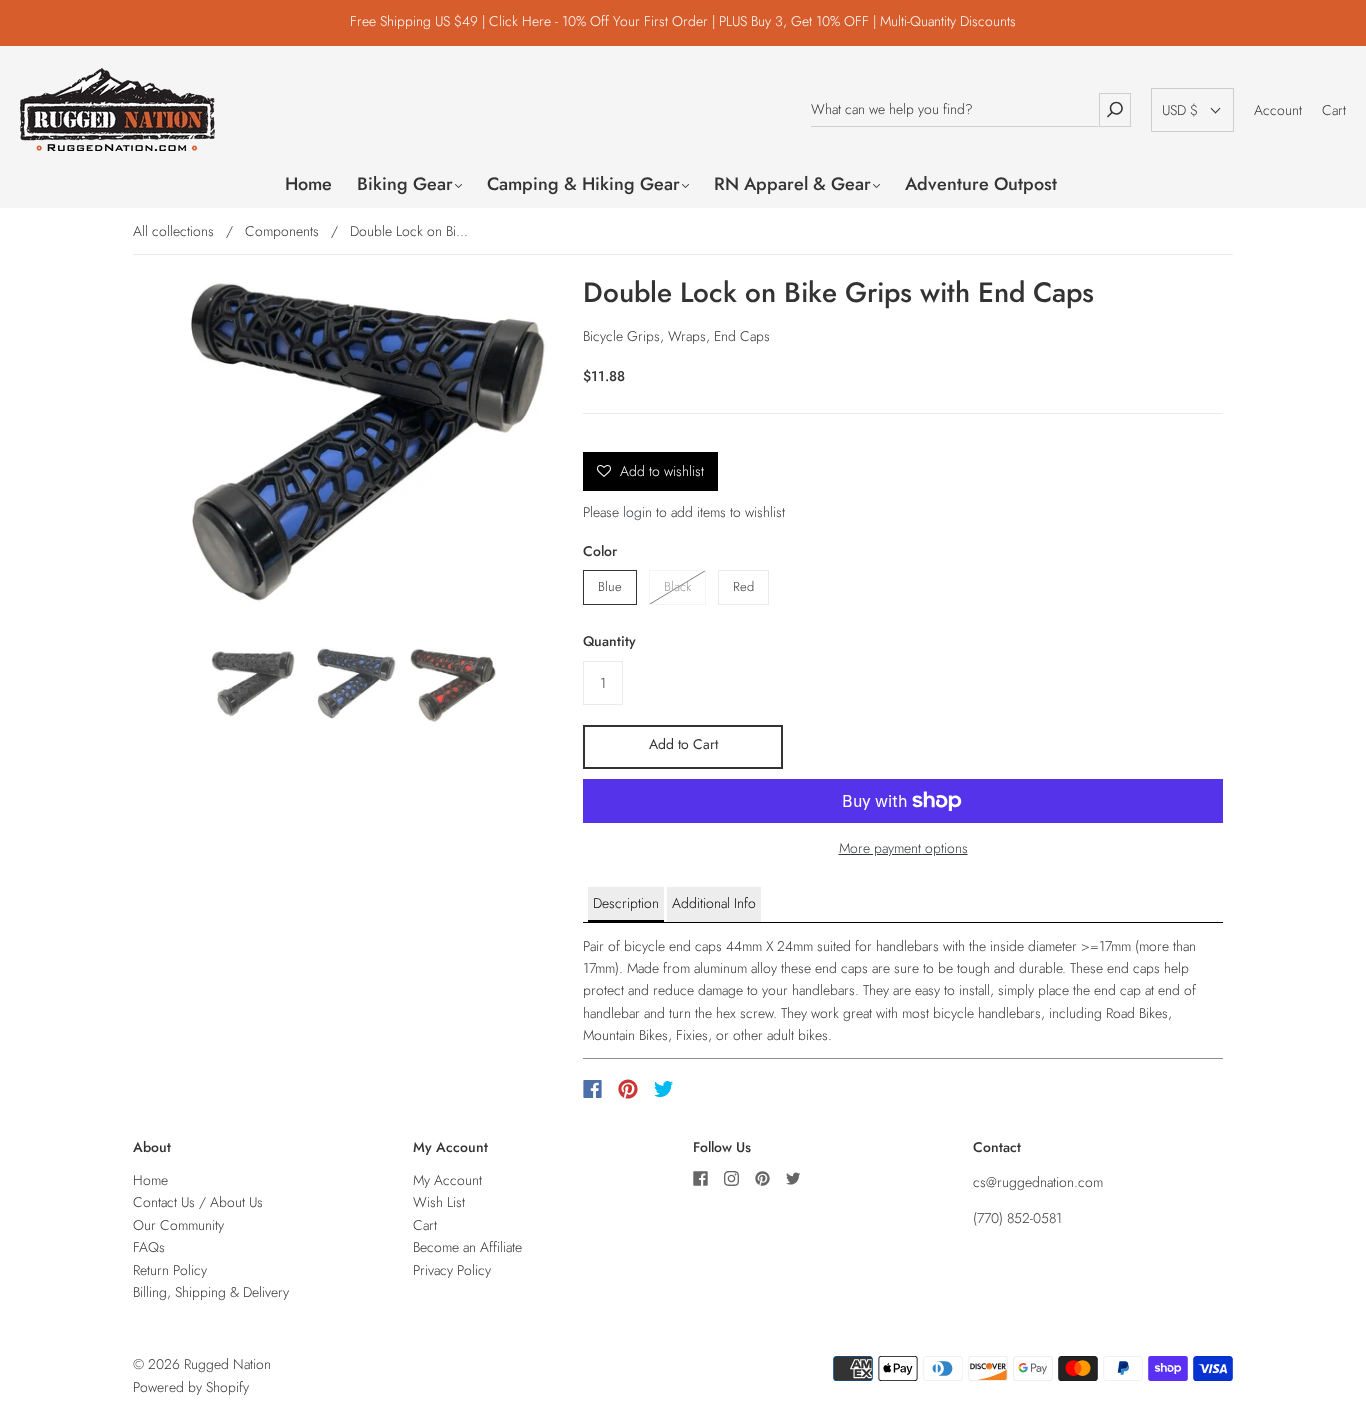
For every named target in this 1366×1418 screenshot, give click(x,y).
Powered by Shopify (191, 1387)
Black (677, 586)
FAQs (149, 1247)
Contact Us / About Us (198, 1202)
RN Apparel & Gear (792, 184)
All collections (173, 231)
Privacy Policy (452, 1270)
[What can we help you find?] (954, 109)
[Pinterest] (628, 1089)
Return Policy (170, 1270)
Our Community (178, 1225)
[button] (1192, 110)
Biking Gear (405, 184)
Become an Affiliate (467, 1247)
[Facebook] (592, 1089)
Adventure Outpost (981, 184)
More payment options (903, 848)
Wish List (439, 1202)
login (637, 512)
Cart (1334, 110)
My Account (447, 1180)
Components (282, 231)
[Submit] (1115, 109)
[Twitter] (664, 1089)
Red (743, 586)
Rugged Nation (227, 1364)
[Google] (705, 1089)
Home (308, 184)
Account (1278, 110)
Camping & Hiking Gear (583, 184)
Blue (610, 586)
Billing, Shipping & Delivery (211, 1292)
